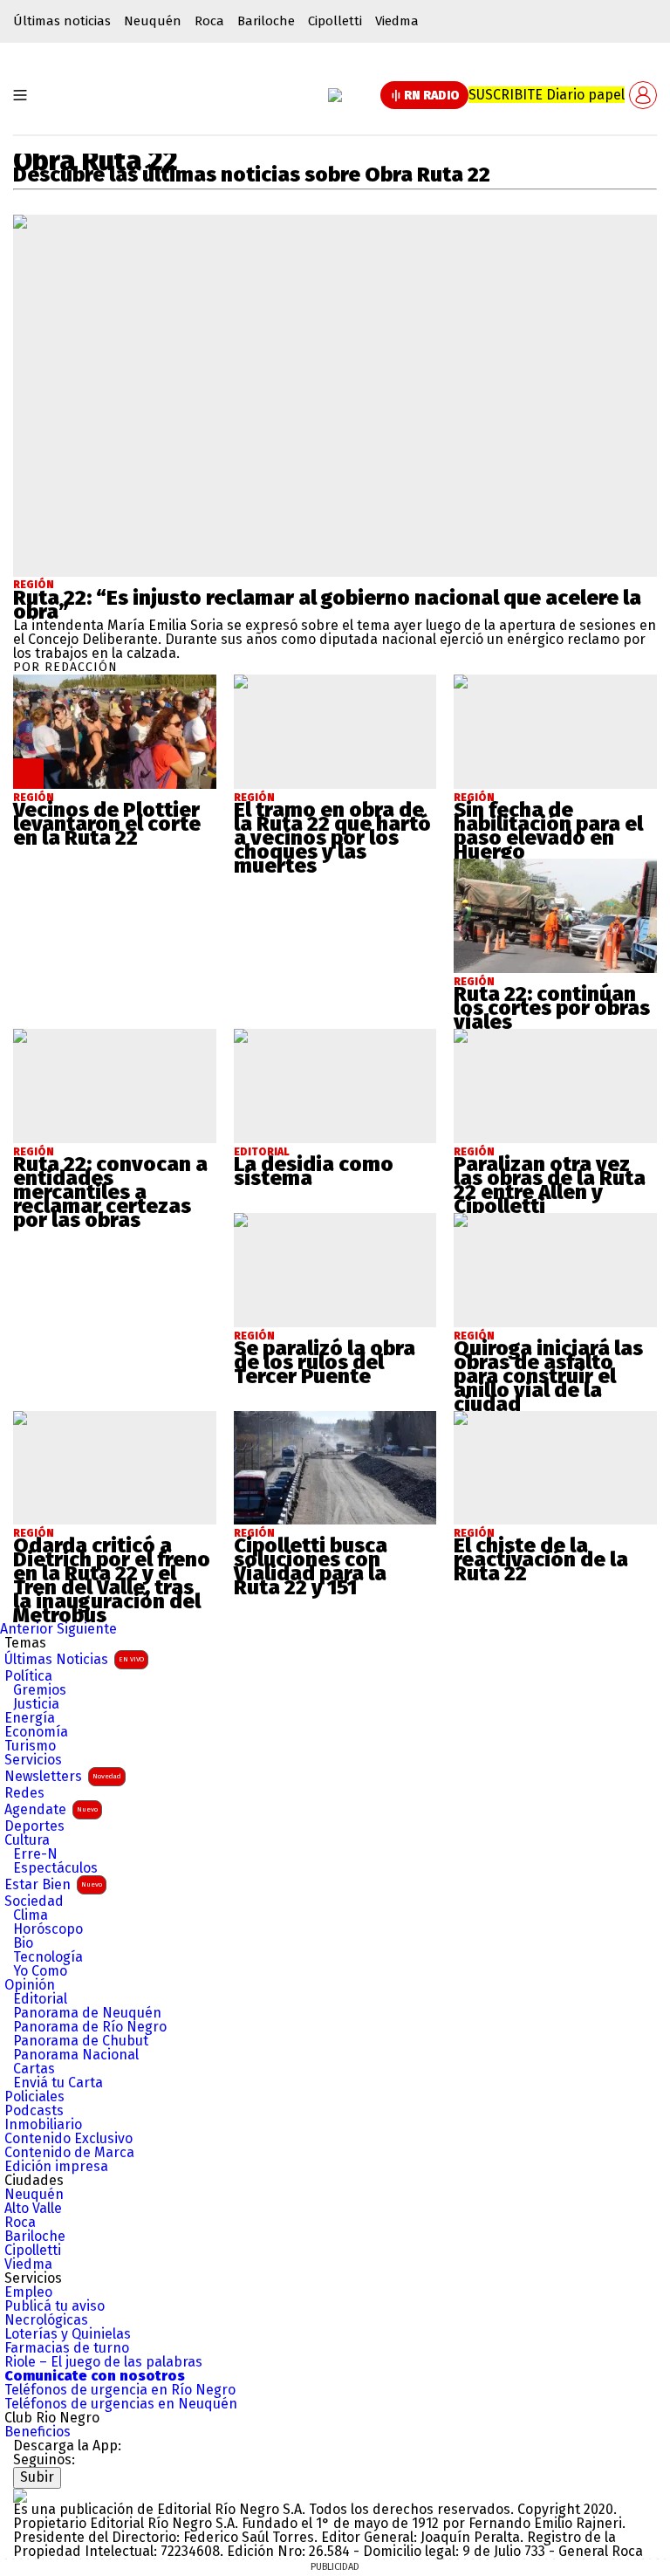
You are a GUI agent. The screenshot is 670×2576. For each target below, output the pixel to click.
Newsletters (63, 1776)
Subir (37, 2477)
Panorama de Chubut (81, 2041)
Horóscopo (48, 1929)
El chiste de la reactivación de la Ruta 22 (541, 1559)
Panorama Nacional (76, 2055)
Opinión (30, 1985)
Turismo (30, 1746)
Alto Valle (33, 2209)
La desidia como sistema (314, 1171)
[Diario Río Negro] (335, 95)
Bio (23, 1943)
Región (34, 585)
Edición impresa (56, 2167)
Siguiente (87, 1629)
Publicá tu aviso (55, 2306)
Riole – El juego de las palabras (103, 2362)
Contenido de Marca (69, 2153)
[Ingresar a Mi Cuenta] (643, 95)
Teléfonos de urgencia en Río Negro (120, 2390)
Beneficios (38, 2432)
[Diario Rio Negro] (20, 2495)
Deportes (34, 1826)
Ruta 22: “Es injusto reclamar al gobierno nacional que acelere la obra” (327, 605)
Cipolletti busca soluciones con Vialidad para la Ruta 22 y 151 (311, 1566)
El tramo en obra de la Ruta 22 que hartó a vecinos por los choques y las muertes (332, 838)
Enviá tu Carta (58, 2083)
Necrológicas (46, 2320)
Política (28, 1676)
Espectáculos (55, 1868)
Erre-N (35, 1854)
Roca (209, 21)
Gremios (40, 1690)
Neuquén (153, 21)
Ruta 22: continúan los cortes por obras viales (552, 1008)
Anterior (27, 1629)
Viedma (397, 21)
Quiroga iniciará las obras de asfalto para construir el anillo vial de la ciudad (548, 1376)
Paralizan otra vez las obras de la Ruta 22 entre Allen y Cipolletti (550, 1185)
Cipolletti (335, 21)
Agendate (51, 1809)
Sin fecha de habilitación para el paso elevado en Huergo (548, 831)
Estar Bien (53, 1884)
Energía (30, 1718)
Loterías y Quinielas (68, 2334)
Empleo (28, 2292)
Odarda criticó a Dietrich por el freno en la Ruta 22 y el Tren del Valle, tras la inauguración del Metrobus (112, 1580)
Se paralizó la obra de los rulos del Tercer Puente (325, 1362)
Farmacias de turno (67, 2348)
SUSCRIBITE (547, 95)
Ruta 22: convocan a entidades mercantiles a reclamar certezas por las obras (110, 1192)
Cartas (34, 2069)
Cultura (27, 1840)
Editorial (40, 1999)
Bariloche (266, 21)
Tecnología (48, 1957)
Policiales (34, 2097)
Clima (31, 1915)
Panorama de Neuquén (87, 2013)
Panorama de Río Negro (90, 2027)
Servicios (33, 1760)
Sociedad (34, 1901)
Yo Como (40, 1971)
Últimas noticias (62, 21)
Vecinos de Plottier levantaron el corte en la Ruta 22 (107, 824)
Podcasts (34, 2111)
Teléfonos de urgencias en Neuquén (121, 2404)
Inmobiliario (43, 2125)
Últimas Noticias (74, 1659)
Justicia (36, 1704)
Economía (36, 1732)
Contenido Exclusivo (68, 2139)
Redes (24, 1793)
